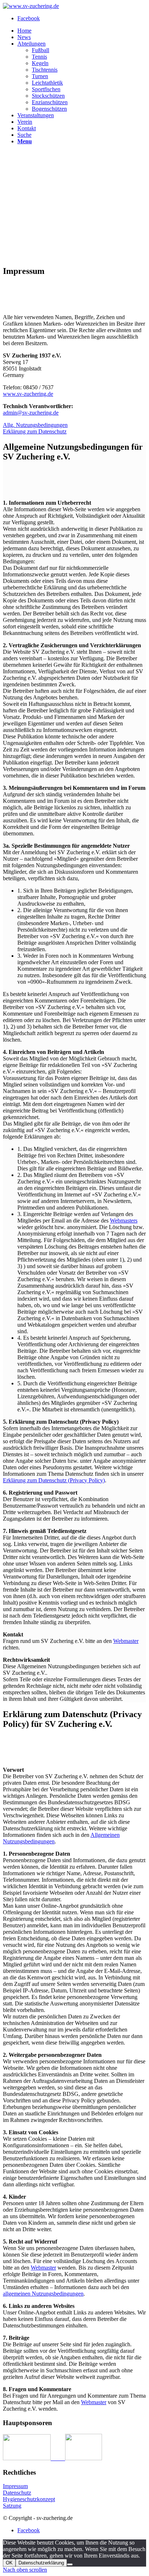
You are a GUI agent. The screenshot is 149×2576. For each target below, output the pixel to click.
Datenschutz (17, 2493)
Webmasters (124, 1221)
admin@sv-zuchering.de (31, 413)
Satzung (12, 2506)
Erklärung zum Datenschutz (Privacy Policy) (54, 1480)
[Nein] (70, 2564)
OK (9, 2563)
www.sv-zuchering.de (28, 394)
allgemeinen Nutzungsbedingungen (43, 2294)
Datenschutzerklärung (41, 2563)
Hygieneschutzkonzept (29, 2499)
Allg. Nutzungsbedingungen (35, 425)
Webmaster (126, 1641)
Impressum (15, 2486)
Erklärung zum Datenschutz (35, 431)
